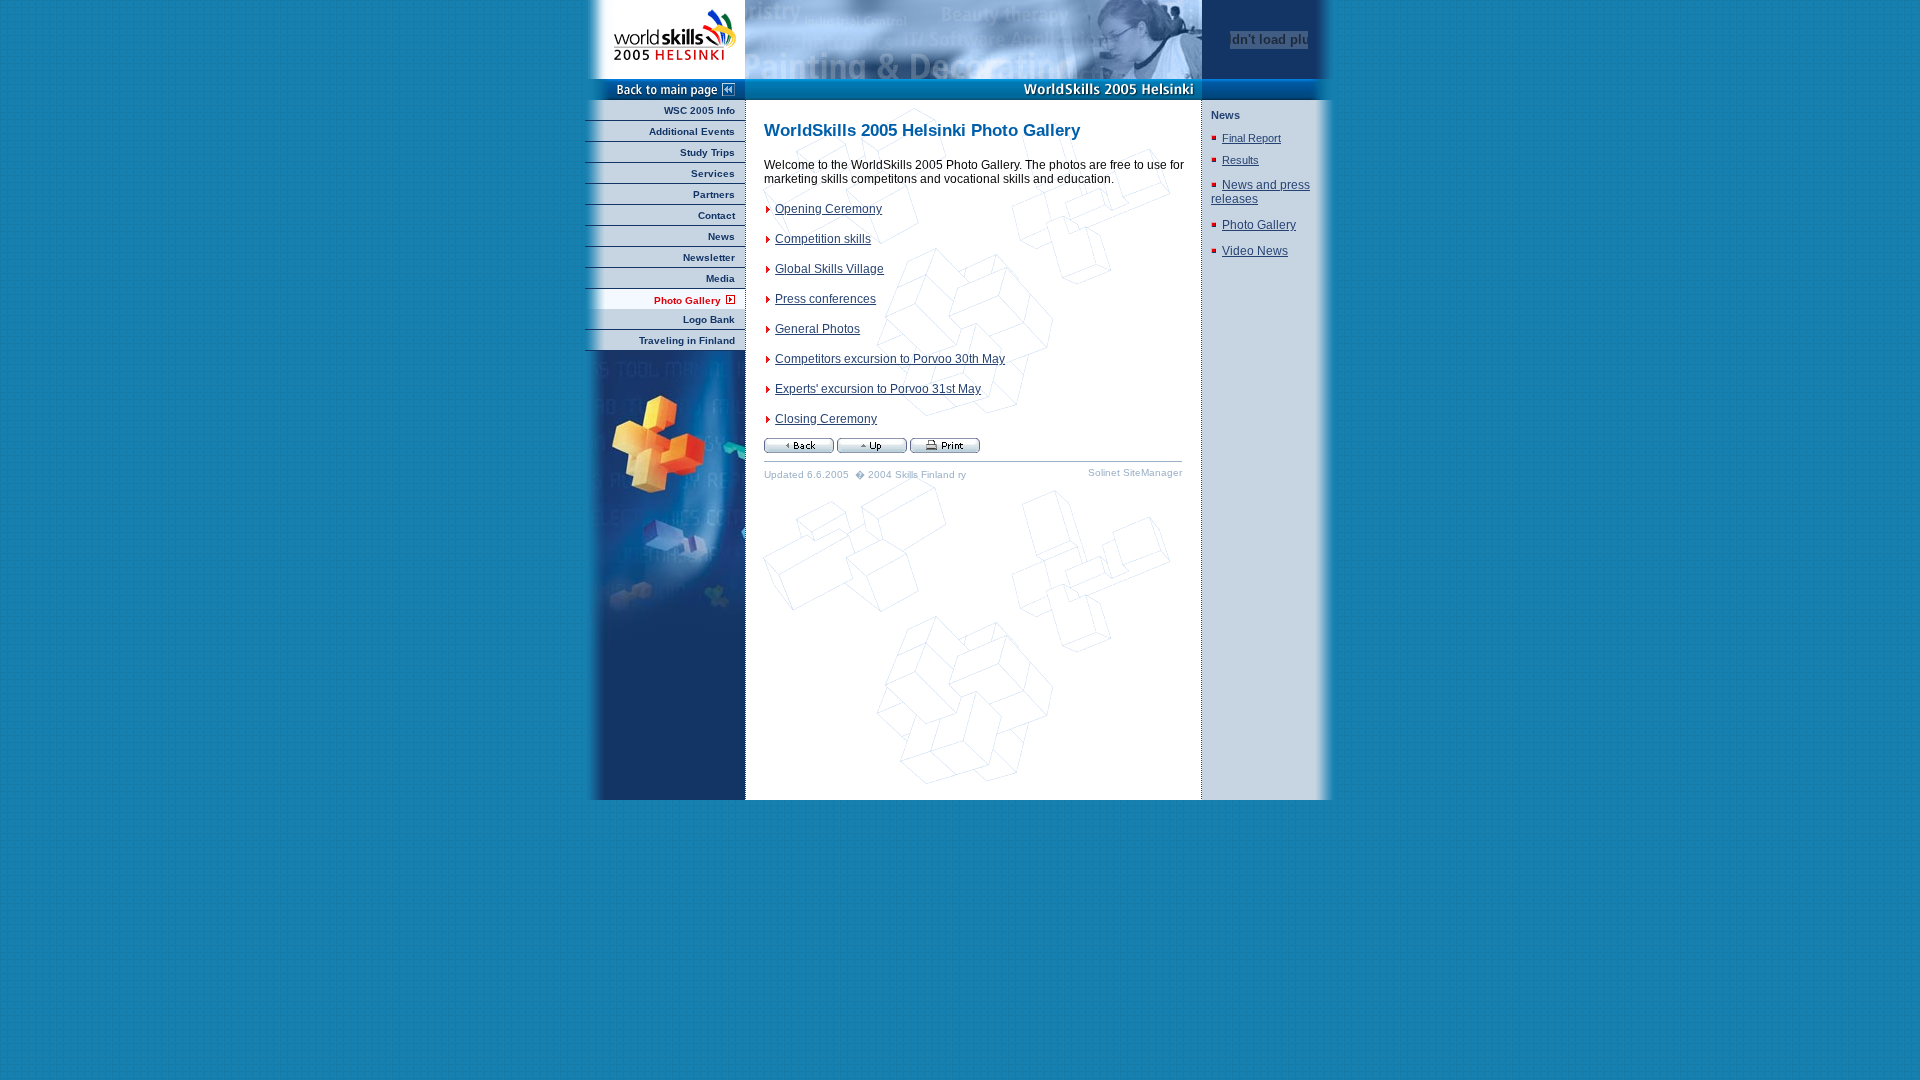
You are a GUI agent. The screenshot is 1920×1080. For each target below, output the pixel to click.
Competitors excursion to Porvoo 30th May (890, 359)
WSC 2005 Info (699, 110)
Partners (714, 194)
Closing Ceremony (826, 419)
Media (720, 278)
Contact (716, 215)
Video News (1255, 251)
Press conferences (825, 299)
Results (1240, 160)
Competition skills (823, 239)
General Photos (817, 329)
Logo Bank (709, 319)
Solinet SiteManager (1135, 472)
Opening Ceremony (828, 209)
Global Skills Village (829, 269)
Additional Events (692, 131)
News (721, 236)
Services (713, 173)
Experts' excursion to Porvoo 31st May (878, 389)
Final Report (1251, 138)
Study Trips (707, 152)
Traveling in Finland (687, 340)
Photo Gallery (687, 300)
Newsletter (709, 257)
